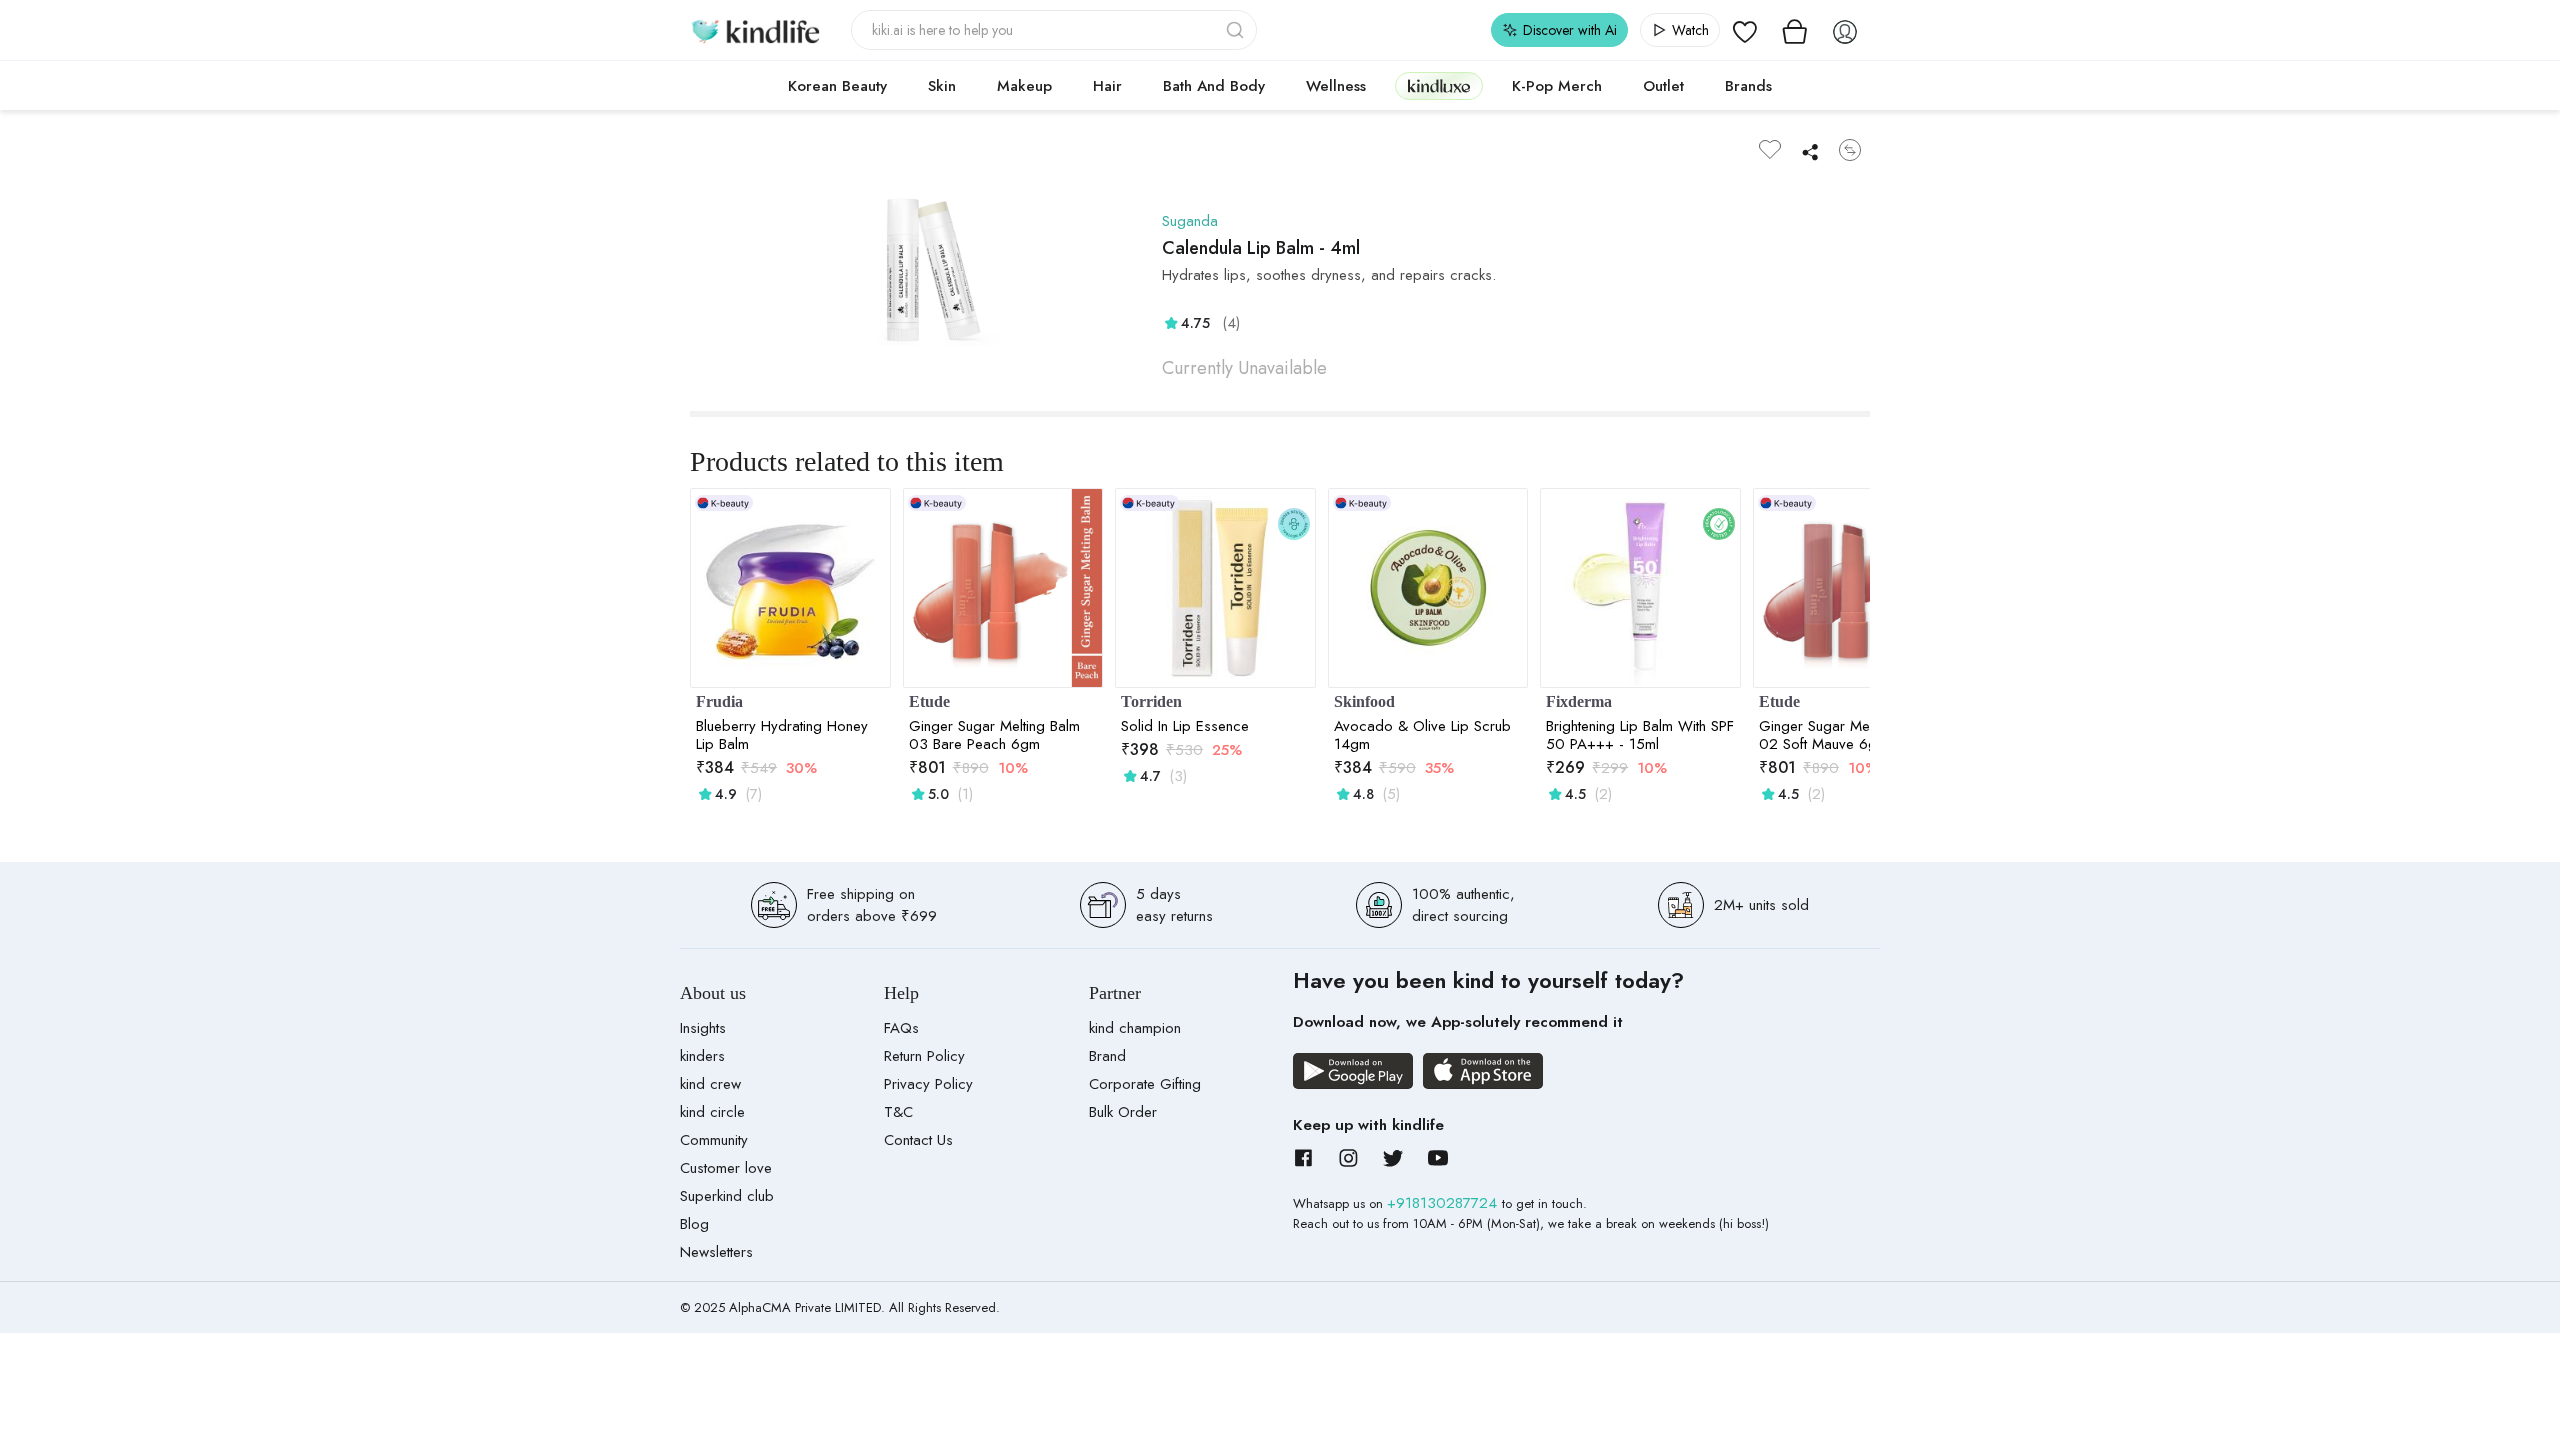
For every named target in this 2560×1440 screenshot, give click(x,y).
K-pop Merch (1557, 86)
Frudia (719, 701)
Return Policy (924, 1056)
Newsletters (716, 1252)
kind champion (1135, 1028)
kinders (702, 1056)
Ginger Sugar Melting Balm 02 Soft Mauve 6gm (1844, 735)
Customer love (726, 1168)
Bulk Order (1123, 1112)
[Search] (1237, 30)
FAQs (901, 1028)
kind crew (710, 1084)
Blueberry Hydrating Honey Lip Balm (782, 735)
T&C (898, 1112)
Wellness (1336, 86)
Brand (1107, 1056)
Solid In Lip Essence (1185, 726)
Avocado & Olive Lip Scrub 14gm (1422, 735)
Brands (1748, 86)
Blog (694, 1224)
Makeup (1024, 86)
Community (714, 1140)
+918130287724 (1444, 1203)
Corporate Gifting (1145, 1084)
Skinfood (1364, 701)
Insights (703, 1028)
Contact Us (918, 1140)
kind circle (712, 1112)
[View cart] (1795, 30)
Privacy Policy (928, 1084)
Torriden (1151, 701)
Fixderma (1579, 701)
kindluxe (1439, 85)
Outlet (1663, 86)
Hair (1107, 86)
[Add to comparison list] (1850, 150)
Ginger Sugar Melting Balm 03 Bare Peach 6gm (994, 735)
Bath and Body (1214, 86)
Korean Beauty (837, 86)
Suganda (1190, 221)
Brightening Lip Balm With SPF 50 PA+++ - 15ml (1640, 735)
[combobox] (1054, 30)
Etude (929, 701)
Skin (942, 86)
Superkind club (727, 1196)
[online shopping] (755, 30)
